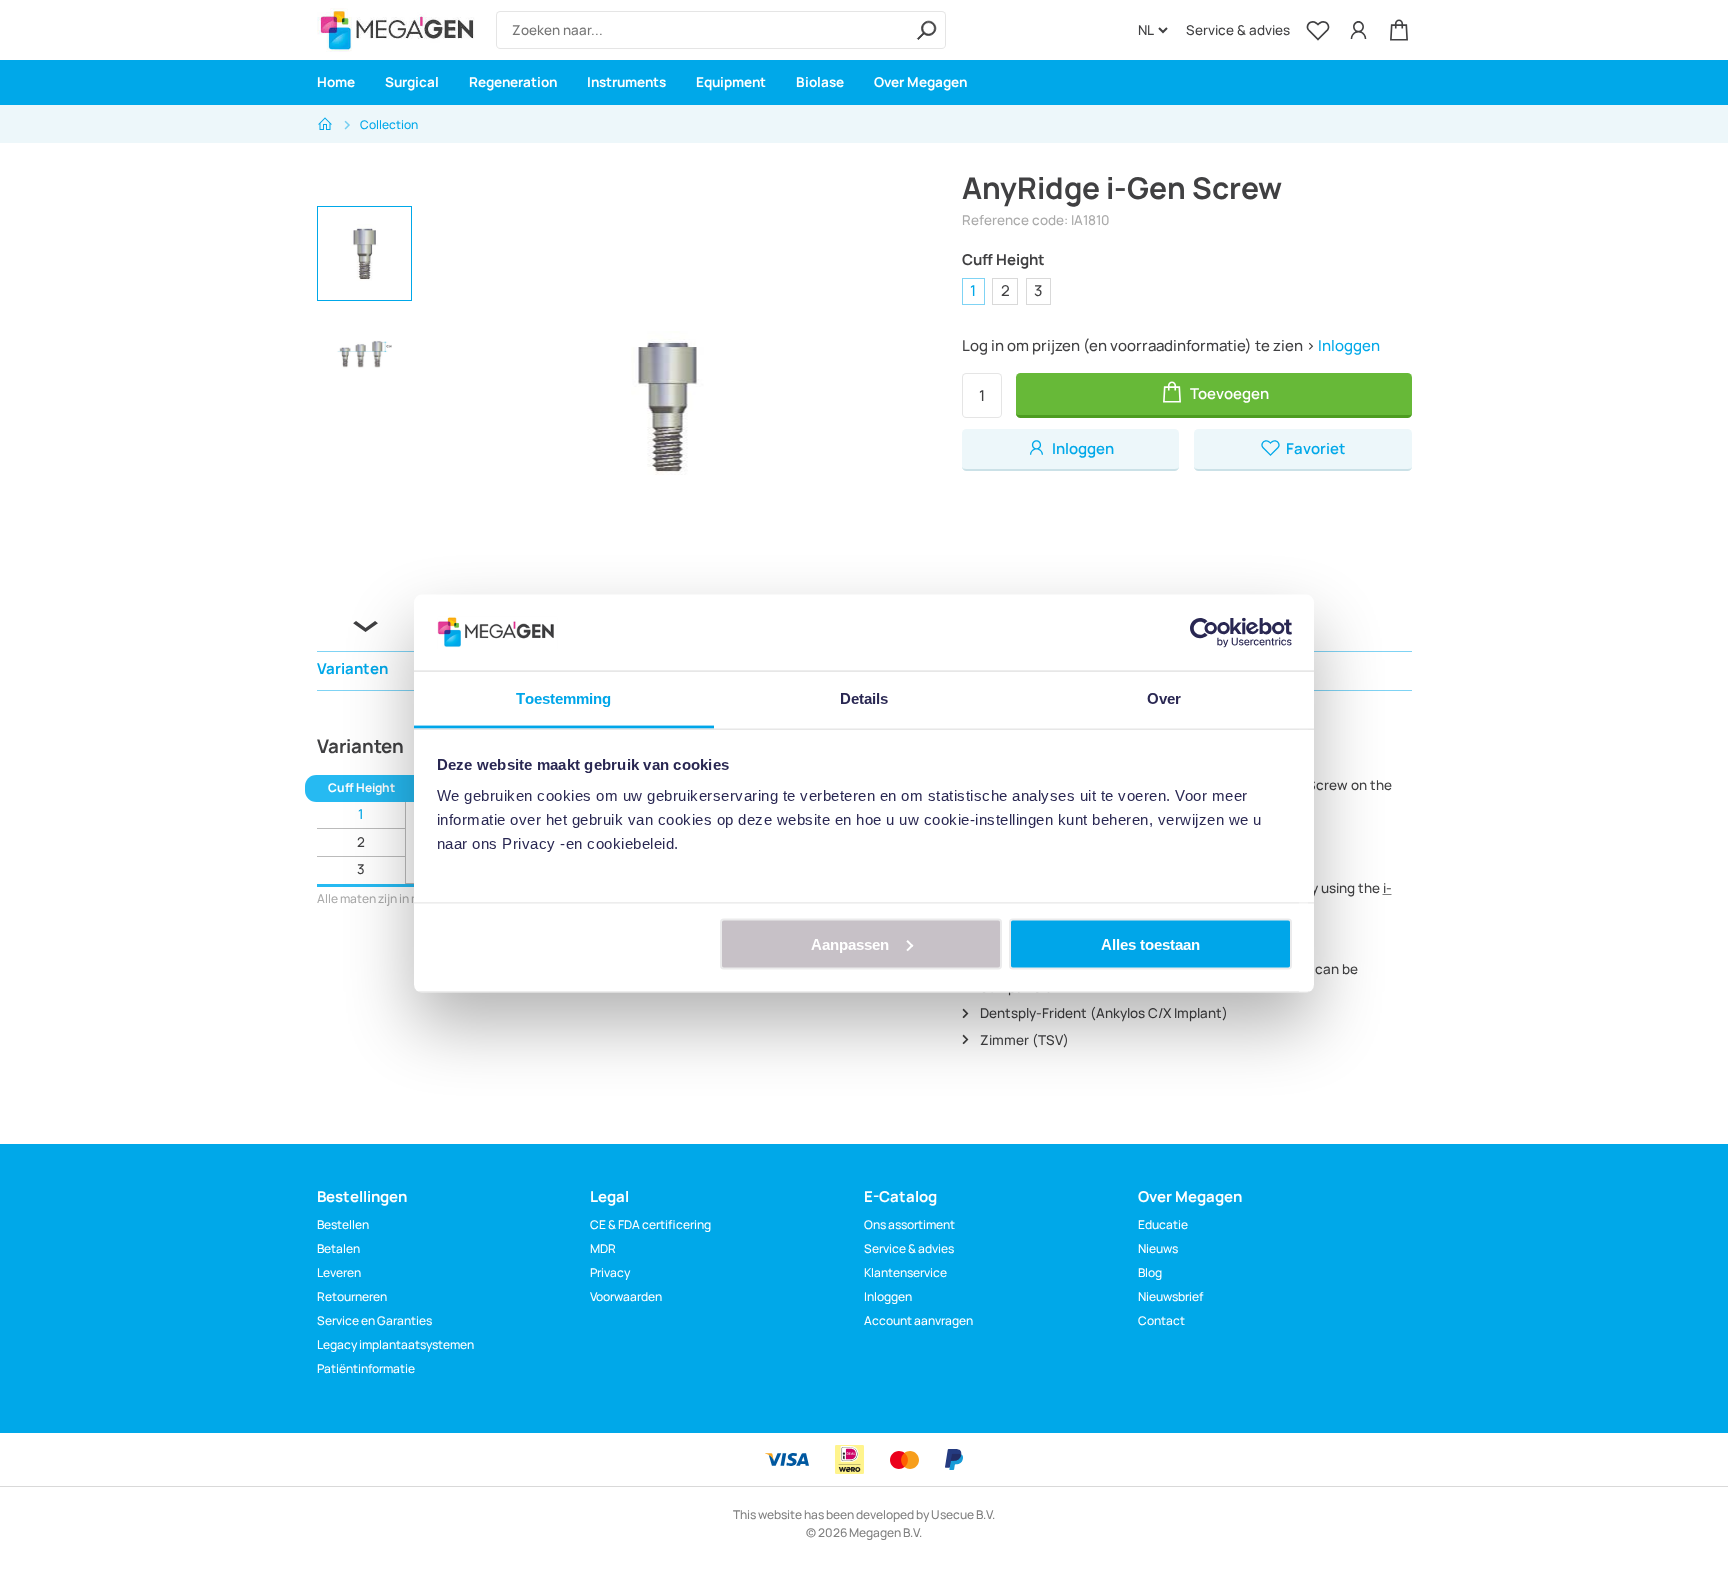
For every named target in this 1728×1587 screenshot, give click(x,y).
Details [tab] (864, 698)
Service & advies (1238, 30)
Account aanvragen (918, 1320)
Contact (1161, 1320)
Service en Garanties (374, 1320)
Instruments (626, 82)
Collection (389, 124)
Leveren (339, 1272)
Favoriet (1314, 448)
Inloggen (1349, 345)
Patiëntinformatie (366, 1368)
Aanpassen (850, 943)
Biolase (820, 82)
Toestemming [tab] (563, 698)
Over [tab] (1164, 698)
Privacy (610, 1272)
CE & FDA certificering (650, 1224)
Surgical (412, 82)
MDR (603, 1248)
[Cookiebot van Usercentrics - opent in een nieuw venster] (1204, 632)
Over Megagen (920, 82)
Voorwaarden (626, 1296)
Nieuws (1158, 1248)
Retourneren (352, 1296)
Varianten (352, 668)
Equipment (731, 82)
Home (336, 82)
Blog (1150, 1272)
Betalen (338, 1248)
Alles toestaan (1150, 943)
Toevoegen (1228, 393)
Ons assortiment (909, 1224)
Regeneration (513, 82)
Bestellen (343, 1224)
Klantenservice (905, 1272)
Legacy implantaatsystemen (395, 1344)
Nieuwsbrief (1170, 1296)
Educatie (1163, 1224)
